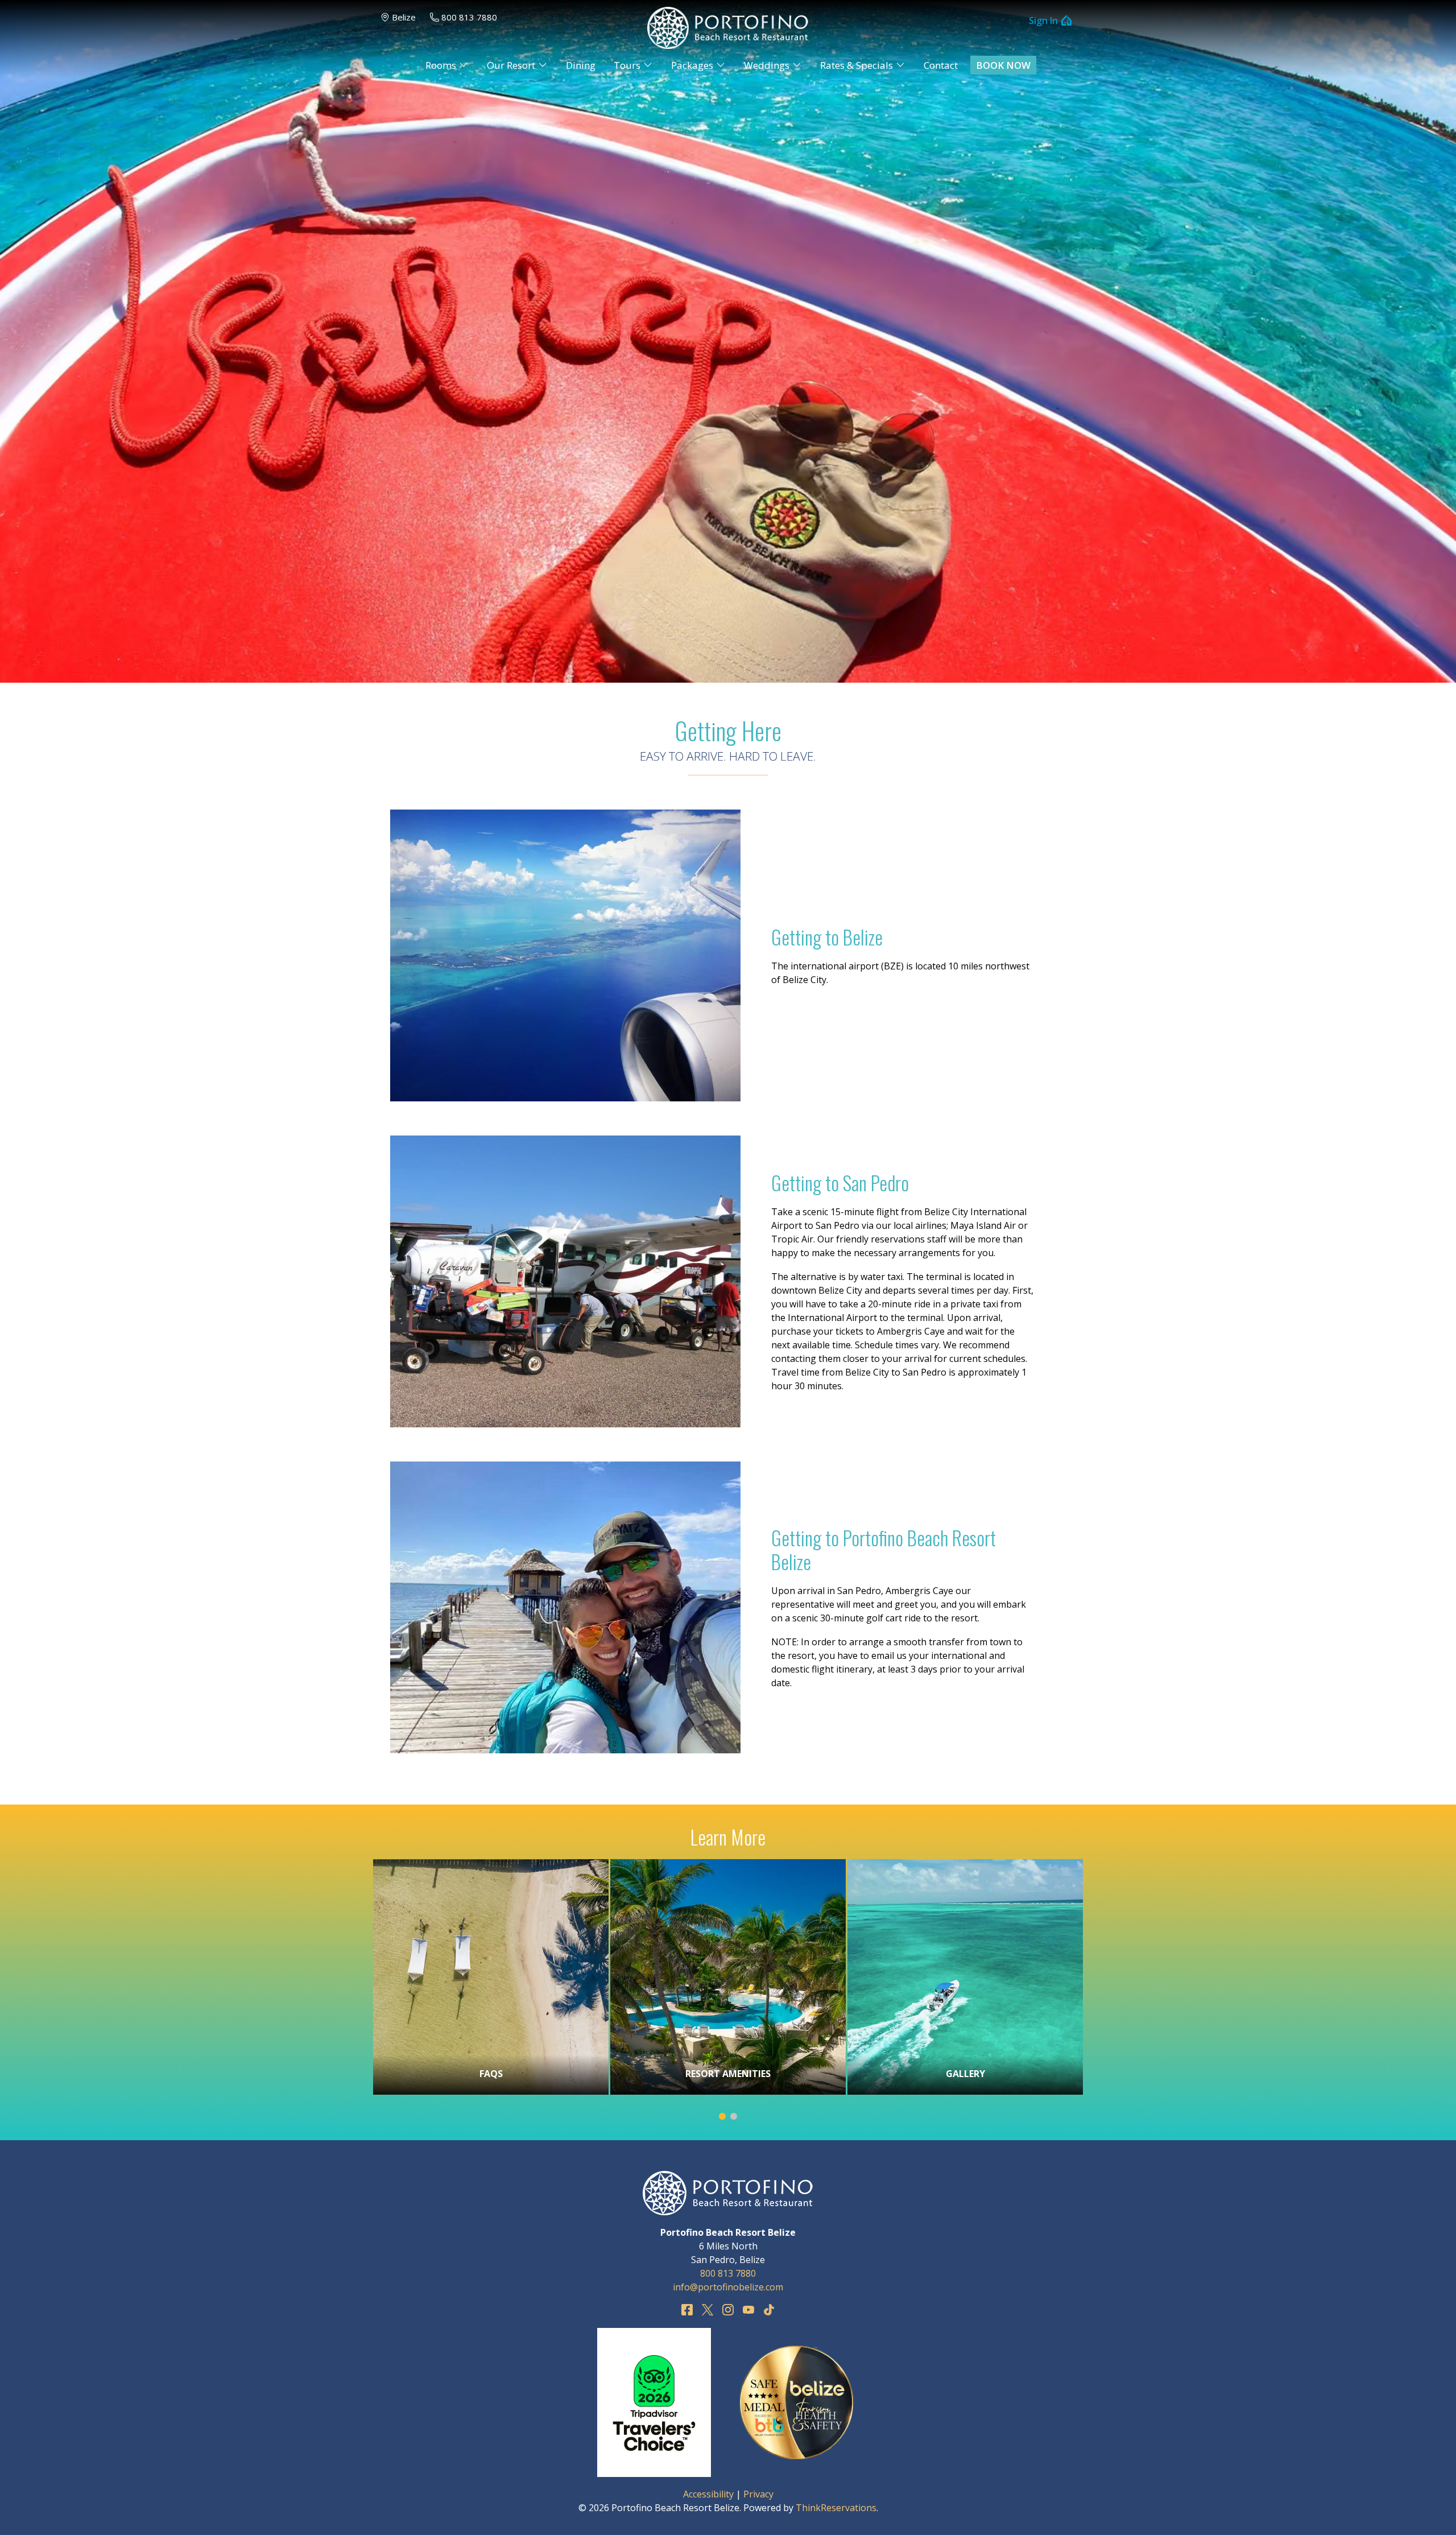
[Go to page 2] (734, 2116)
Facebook (687, 2310)
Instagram (728, 2310)
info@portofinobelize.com (728, 2287)
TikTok (769, 2310)
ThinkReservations (836, 2508)
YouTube (748, 2310)
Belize (404, 17)
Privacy (758, 2494)
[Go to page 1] (722, 2116)
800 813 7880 (469, 17)
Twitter (708, 2310)
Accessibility (708, 2494)
